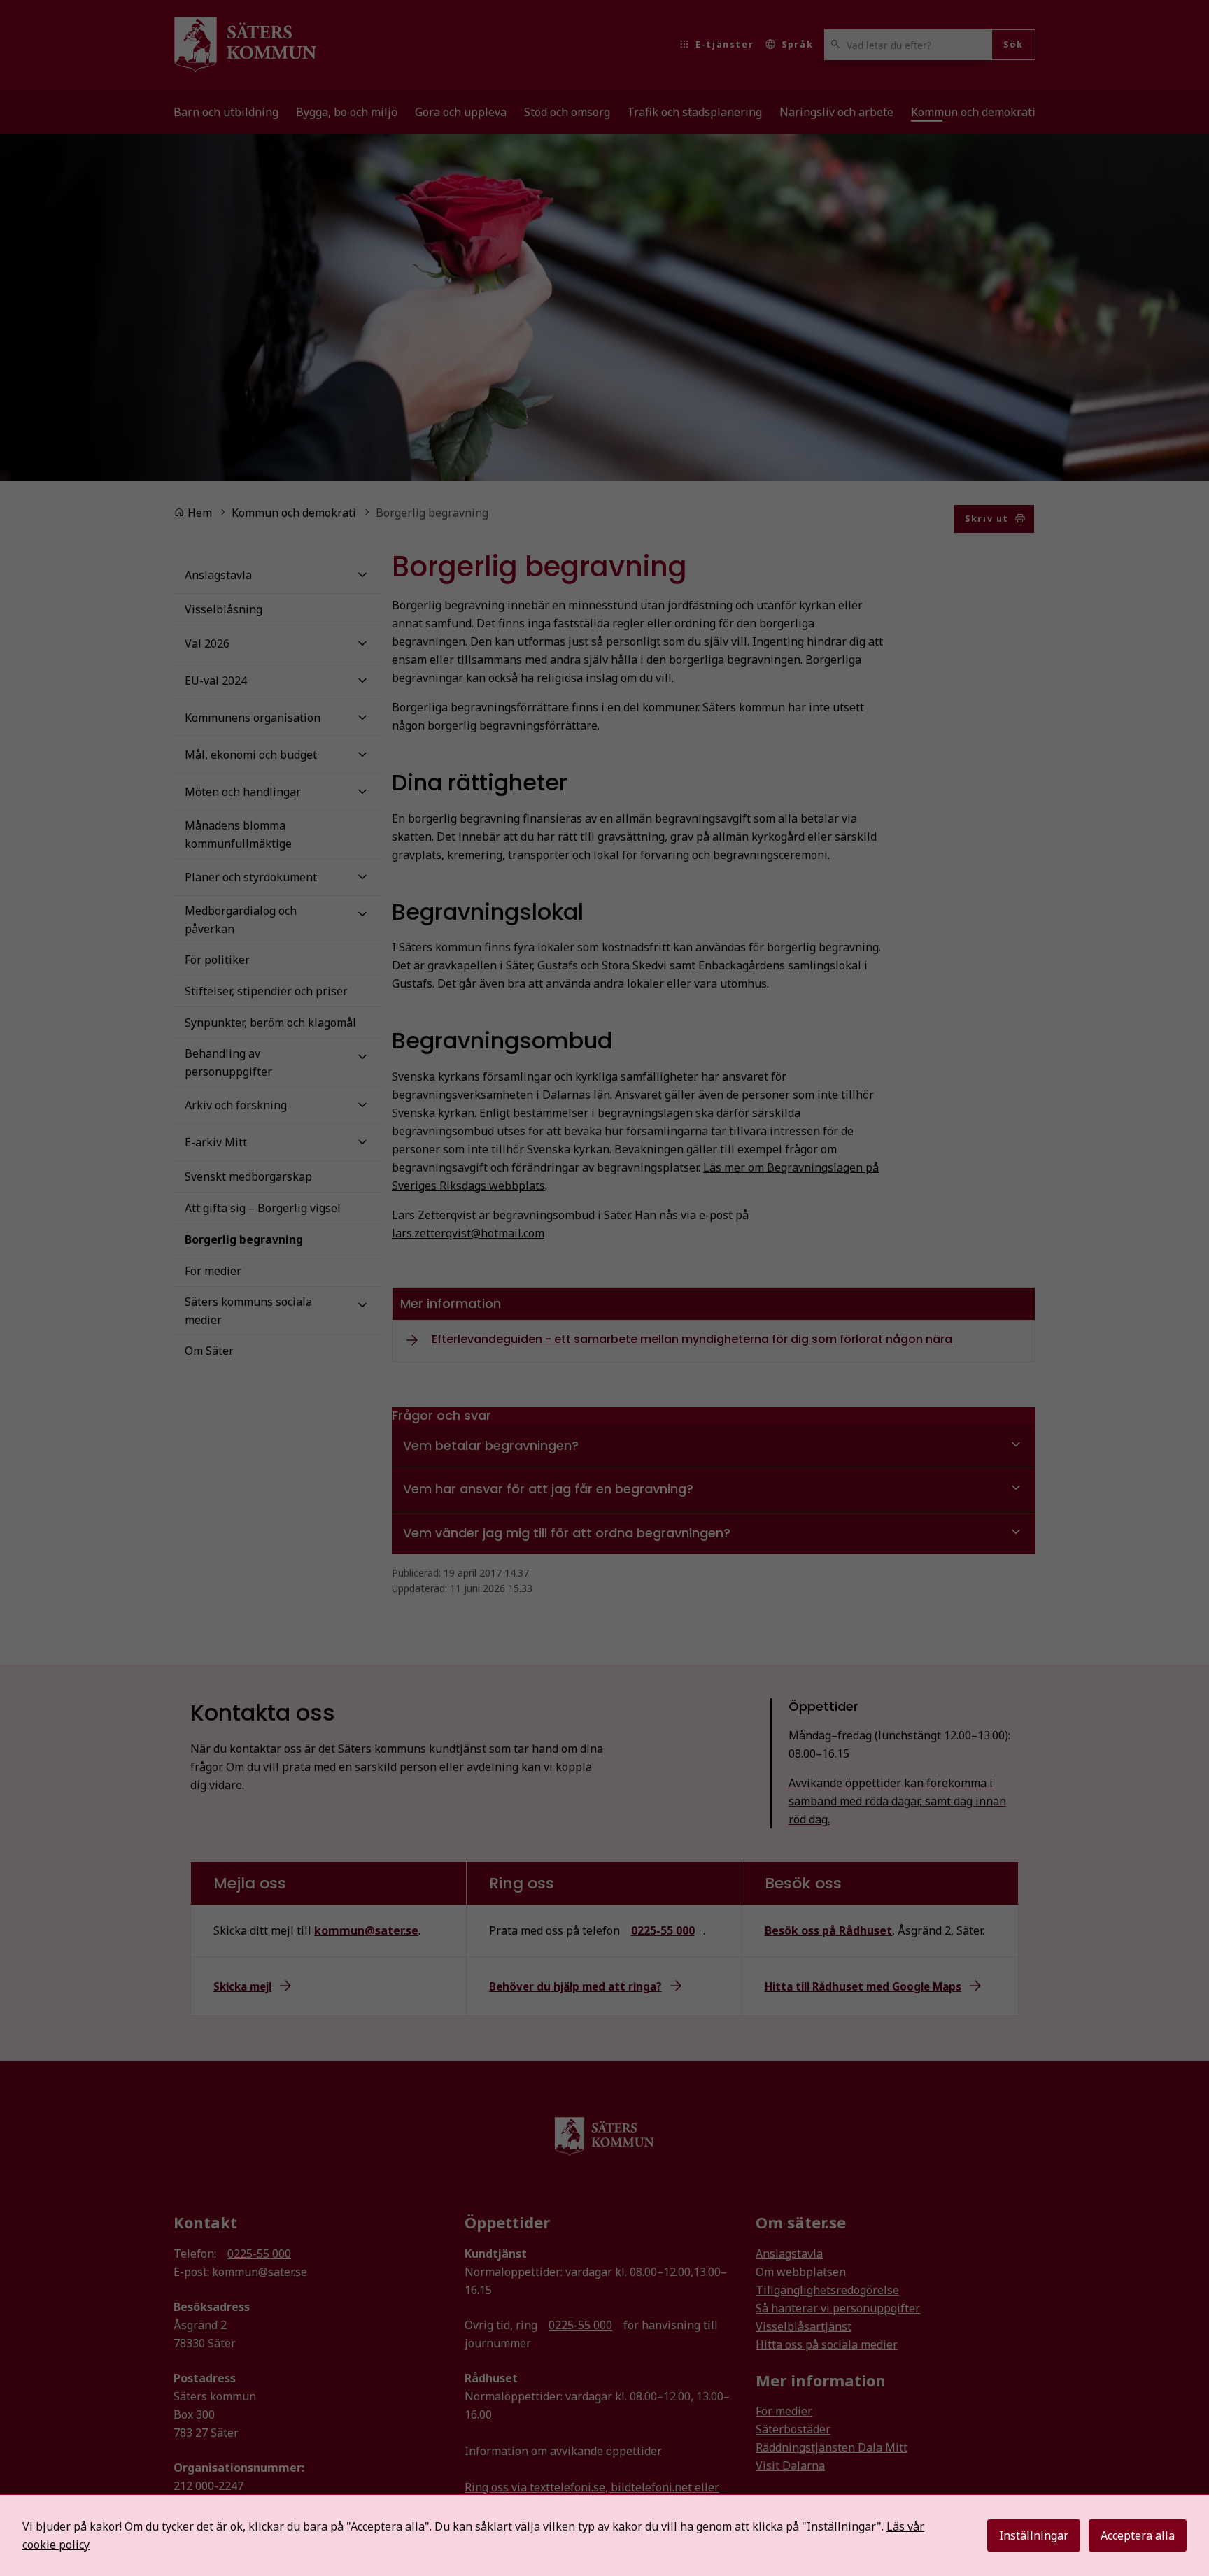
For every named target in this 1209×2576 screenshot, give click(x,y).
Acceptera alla (1138, 2535)
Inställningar (1034, 2535)
